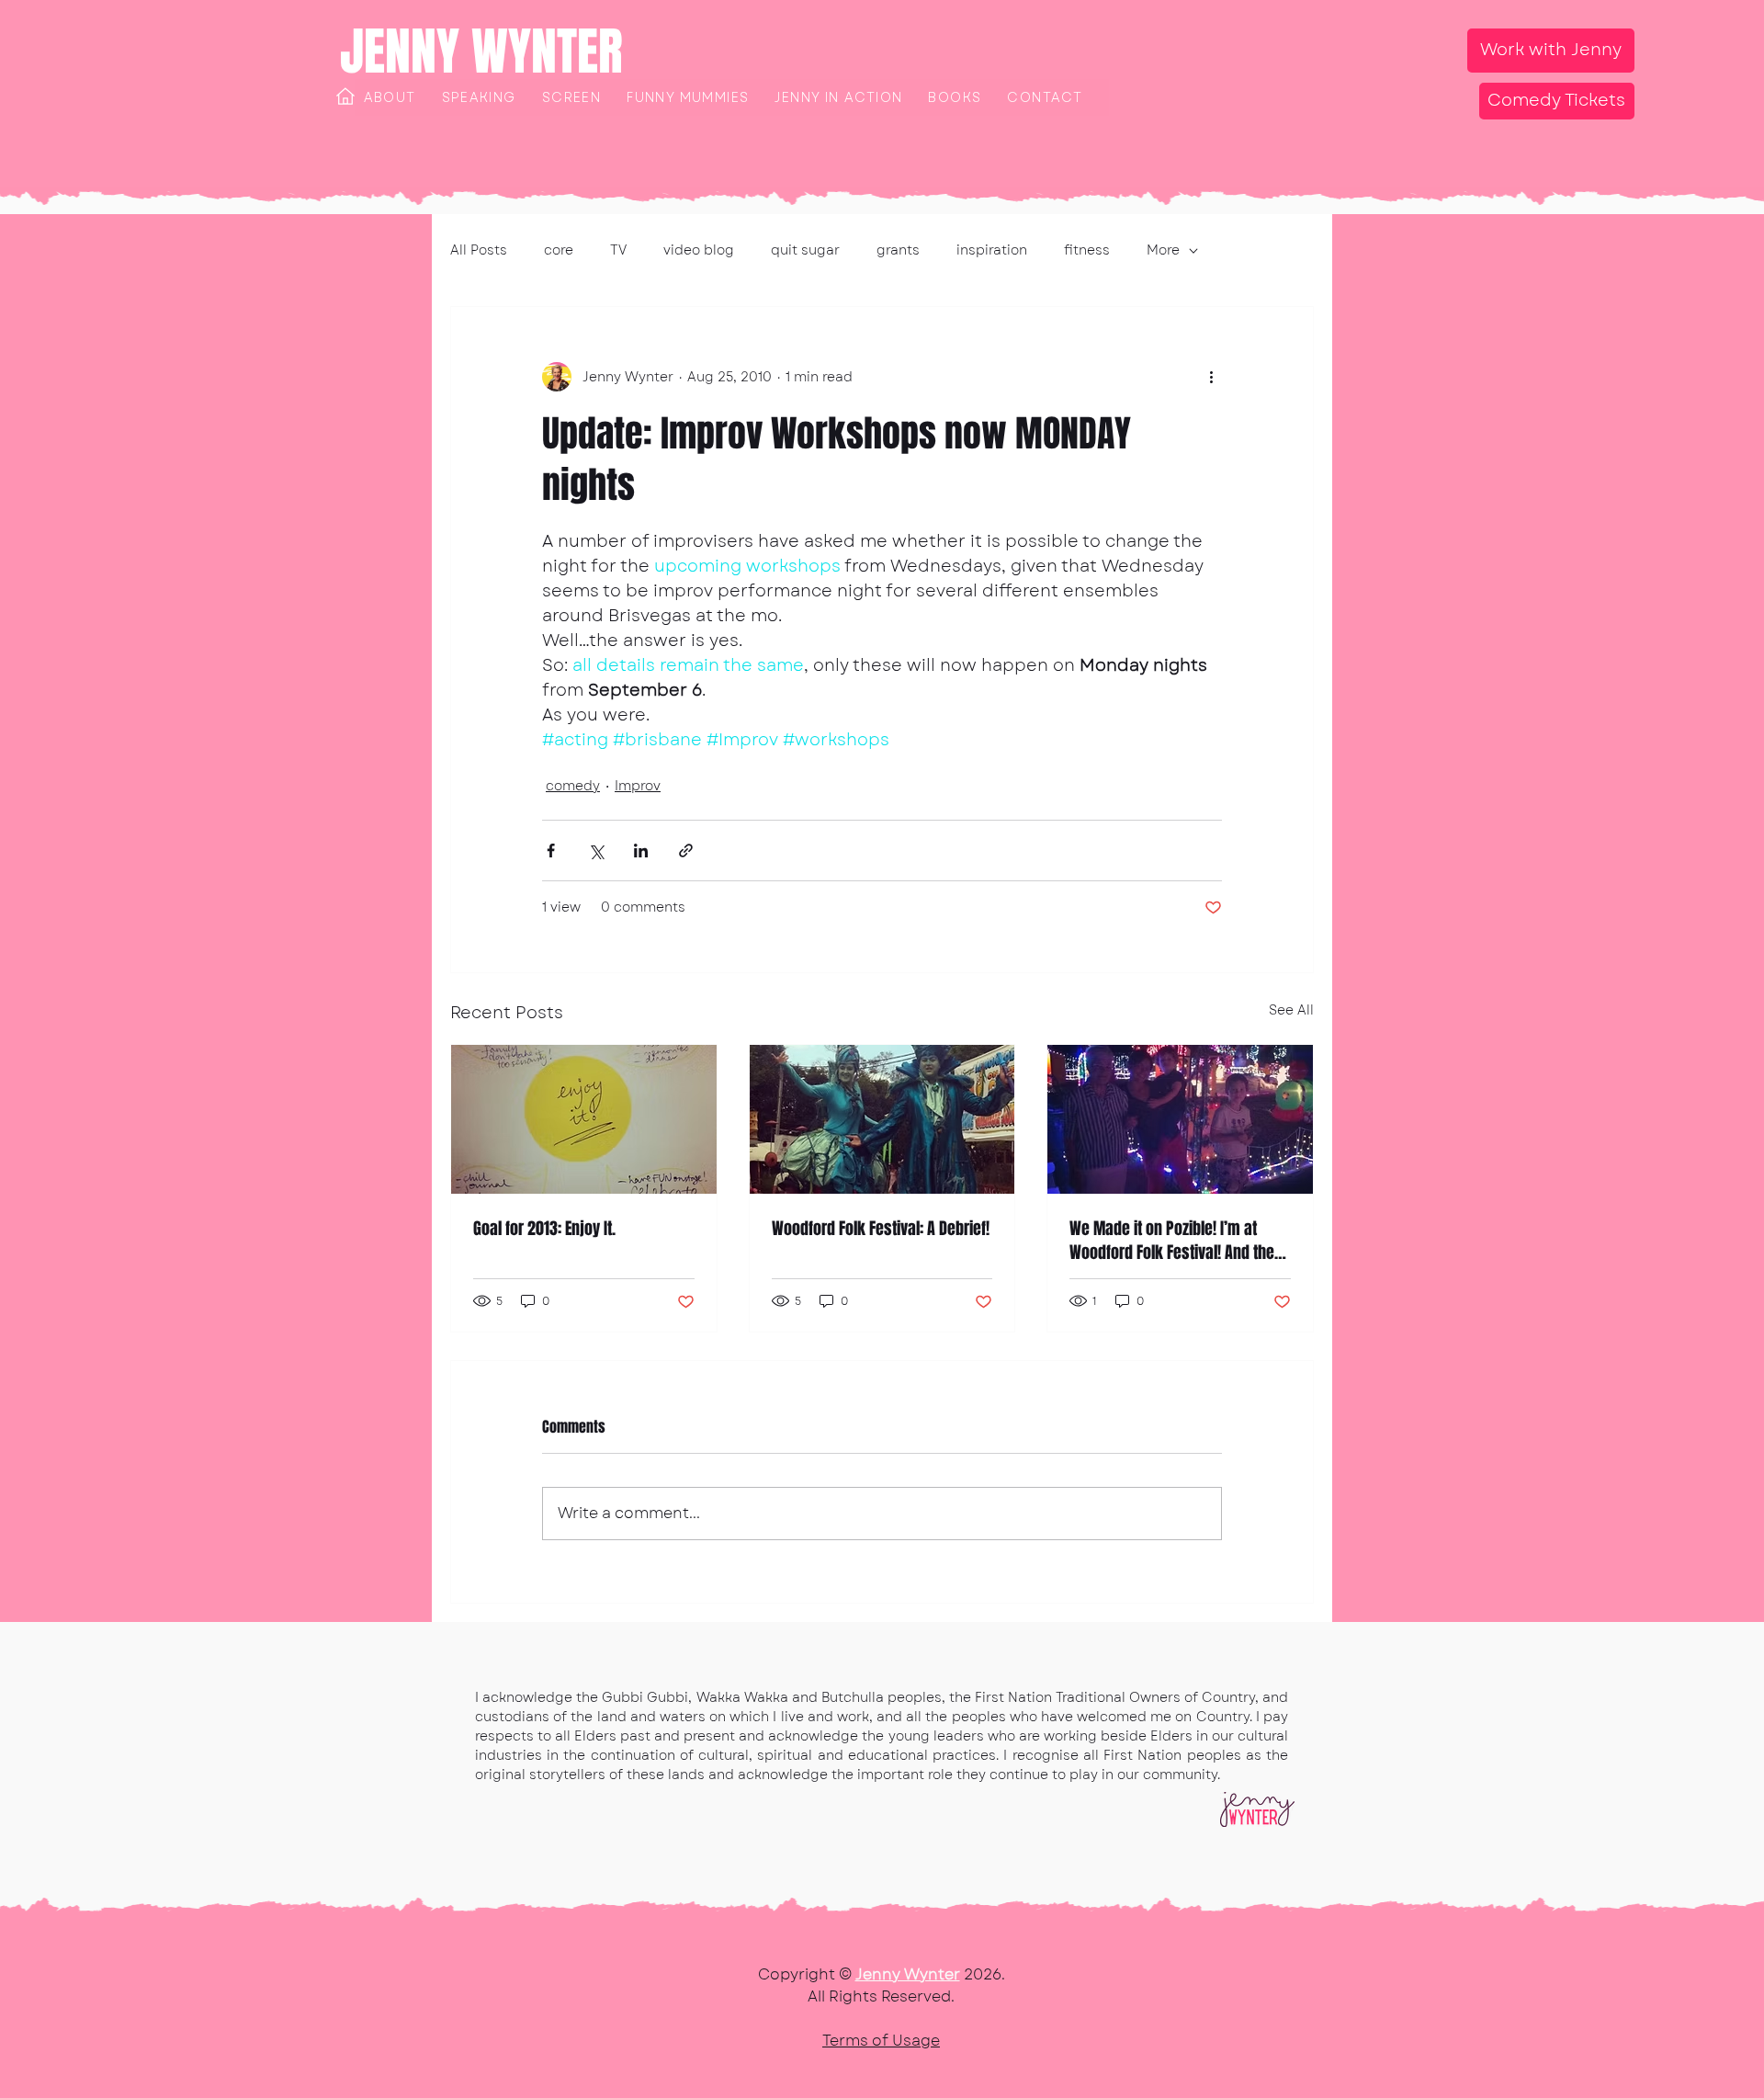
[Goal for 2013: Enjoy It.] (584, 1119)
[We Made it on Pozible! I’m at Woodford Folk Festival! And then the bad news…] (1180, 1119)
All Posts (479, 250)
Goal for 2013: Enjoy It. (544, 1229)
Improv (638, 786)
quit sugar (805, 250)
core (559, 250)
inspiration (992, 250)
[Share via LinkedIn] (641, 851)
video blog (699, 250)
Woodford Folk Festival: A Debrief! (881, 1229)
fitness (1087, 250)
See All (1291, 1010)
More (1163, 250)
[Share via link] (686, 851)
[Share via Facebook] (551, 851)
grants (898, 250)
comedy (573, 786)
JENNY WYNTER (481, 51)
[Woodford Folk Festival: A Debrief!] (882, 1119)
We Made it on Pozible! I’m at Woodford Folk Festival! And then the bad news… (1176, 1241)
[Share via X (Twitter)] (596, 851)
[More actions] (1211, 377)
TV (618, 250)
